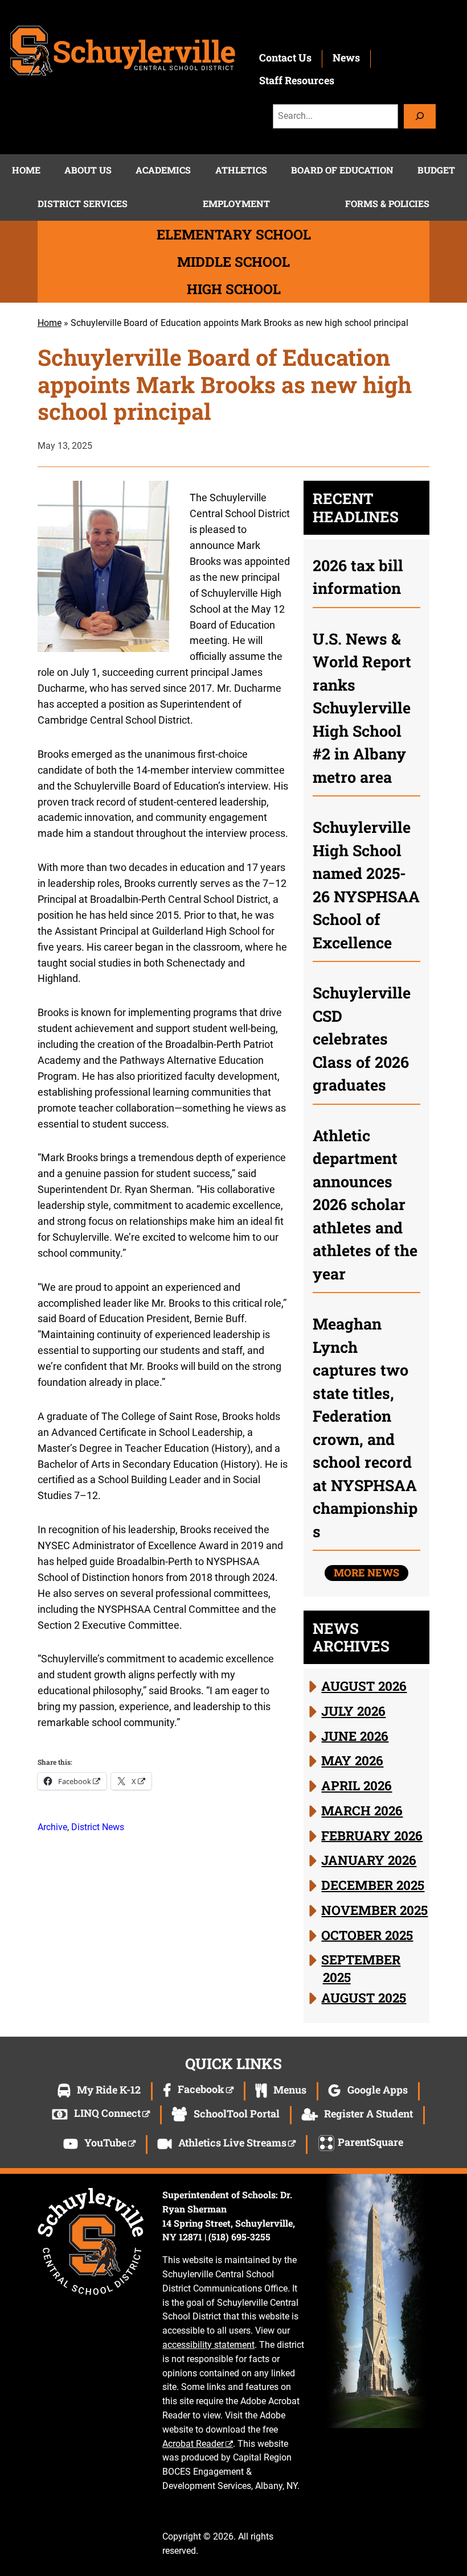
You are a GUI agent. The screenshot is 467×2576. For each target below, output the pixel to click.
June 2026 (355, 1735)
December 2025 (373, 1885)
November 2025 (374, 1910)
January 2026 (369, 1860)
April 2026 (357, 1785)
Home (50, 323)
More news (366, 1572)
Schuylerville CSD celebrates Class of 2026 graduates (362, 1039)
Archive (52, 1827)
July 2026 (353, 1711)
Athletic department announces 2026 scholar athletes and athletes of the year (365, 1204)
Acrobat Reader (193, 2444)
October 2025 (367, 1934)
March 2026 (362, 1810)
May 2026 (352, 1760)
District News (98, 1827)
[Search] (420, 116)
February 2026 (372, 1835)
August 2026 (364, 1686)
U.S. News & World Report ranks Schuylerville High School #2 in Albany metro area (362, 708)
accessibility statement (208, 2345)
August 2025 (364, 1997)
